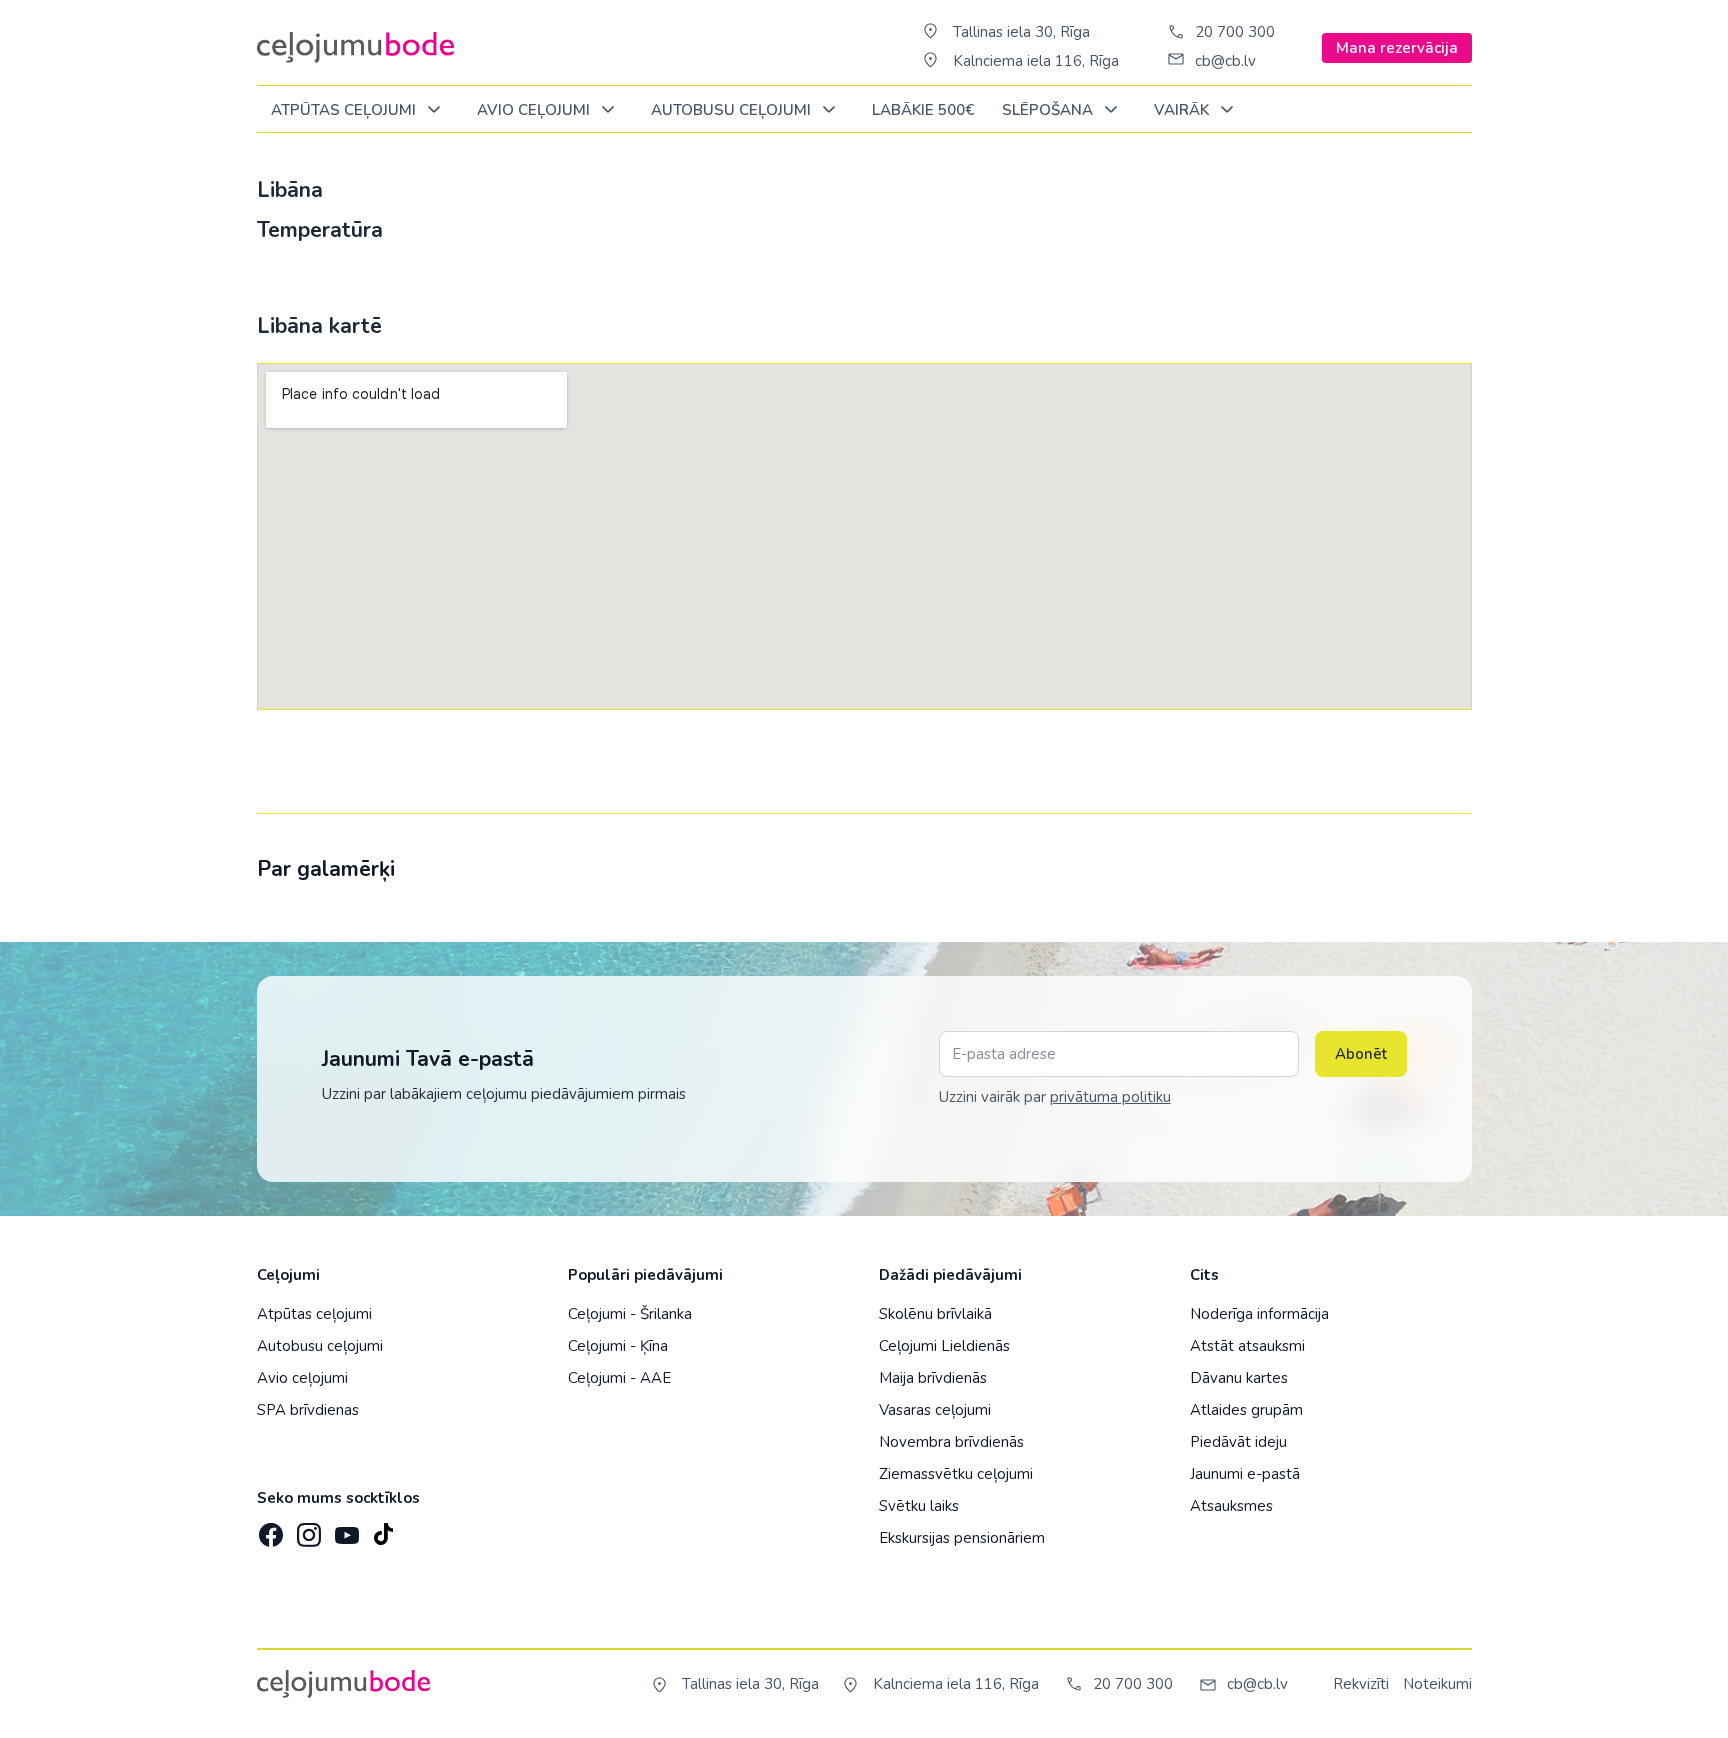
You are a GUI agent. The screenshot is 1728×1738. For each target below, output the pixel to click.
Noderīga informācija (1259, 1314)
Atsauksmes (1231, 1506)
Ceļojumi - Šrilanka (630, 1314)
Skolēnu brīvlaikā (935, 1314)
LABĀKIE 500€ (923, 110)
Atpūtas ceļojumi (345, 110)
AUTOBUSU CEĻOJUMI (733, 110)
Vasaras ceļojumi (935, 1410)
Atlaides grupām (1246, 1410)
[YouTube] (345, 1528)
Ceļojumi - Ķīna (618, 1346)
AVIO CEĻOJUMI (535, 110)
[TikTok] (383, 1529)
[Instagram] (307, 1529)
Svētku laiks (919, 1506)
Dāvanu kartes (1239, 1378)
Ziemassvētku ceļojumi (956, 1474)
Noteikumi (1437, 1684)
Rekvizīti (1361, 1684)
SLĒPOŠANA (1049, 110)
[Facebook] (269, 1529)
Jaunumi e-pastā (1245, 1474)
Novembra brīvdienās (951, 1442)
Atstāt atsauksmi (1247, 1346)
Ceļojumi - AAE (619, 1378)
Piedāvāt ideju (1238, 1442)
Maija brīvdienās (933, 1378)
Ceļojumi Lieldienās (944, 1346)
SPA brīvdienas (308, 1410)
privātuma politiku (1110, 1097)
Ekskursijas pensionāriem (962, 1538)
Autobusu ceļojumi (320, 1346)
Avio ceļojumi (302, 1378)
